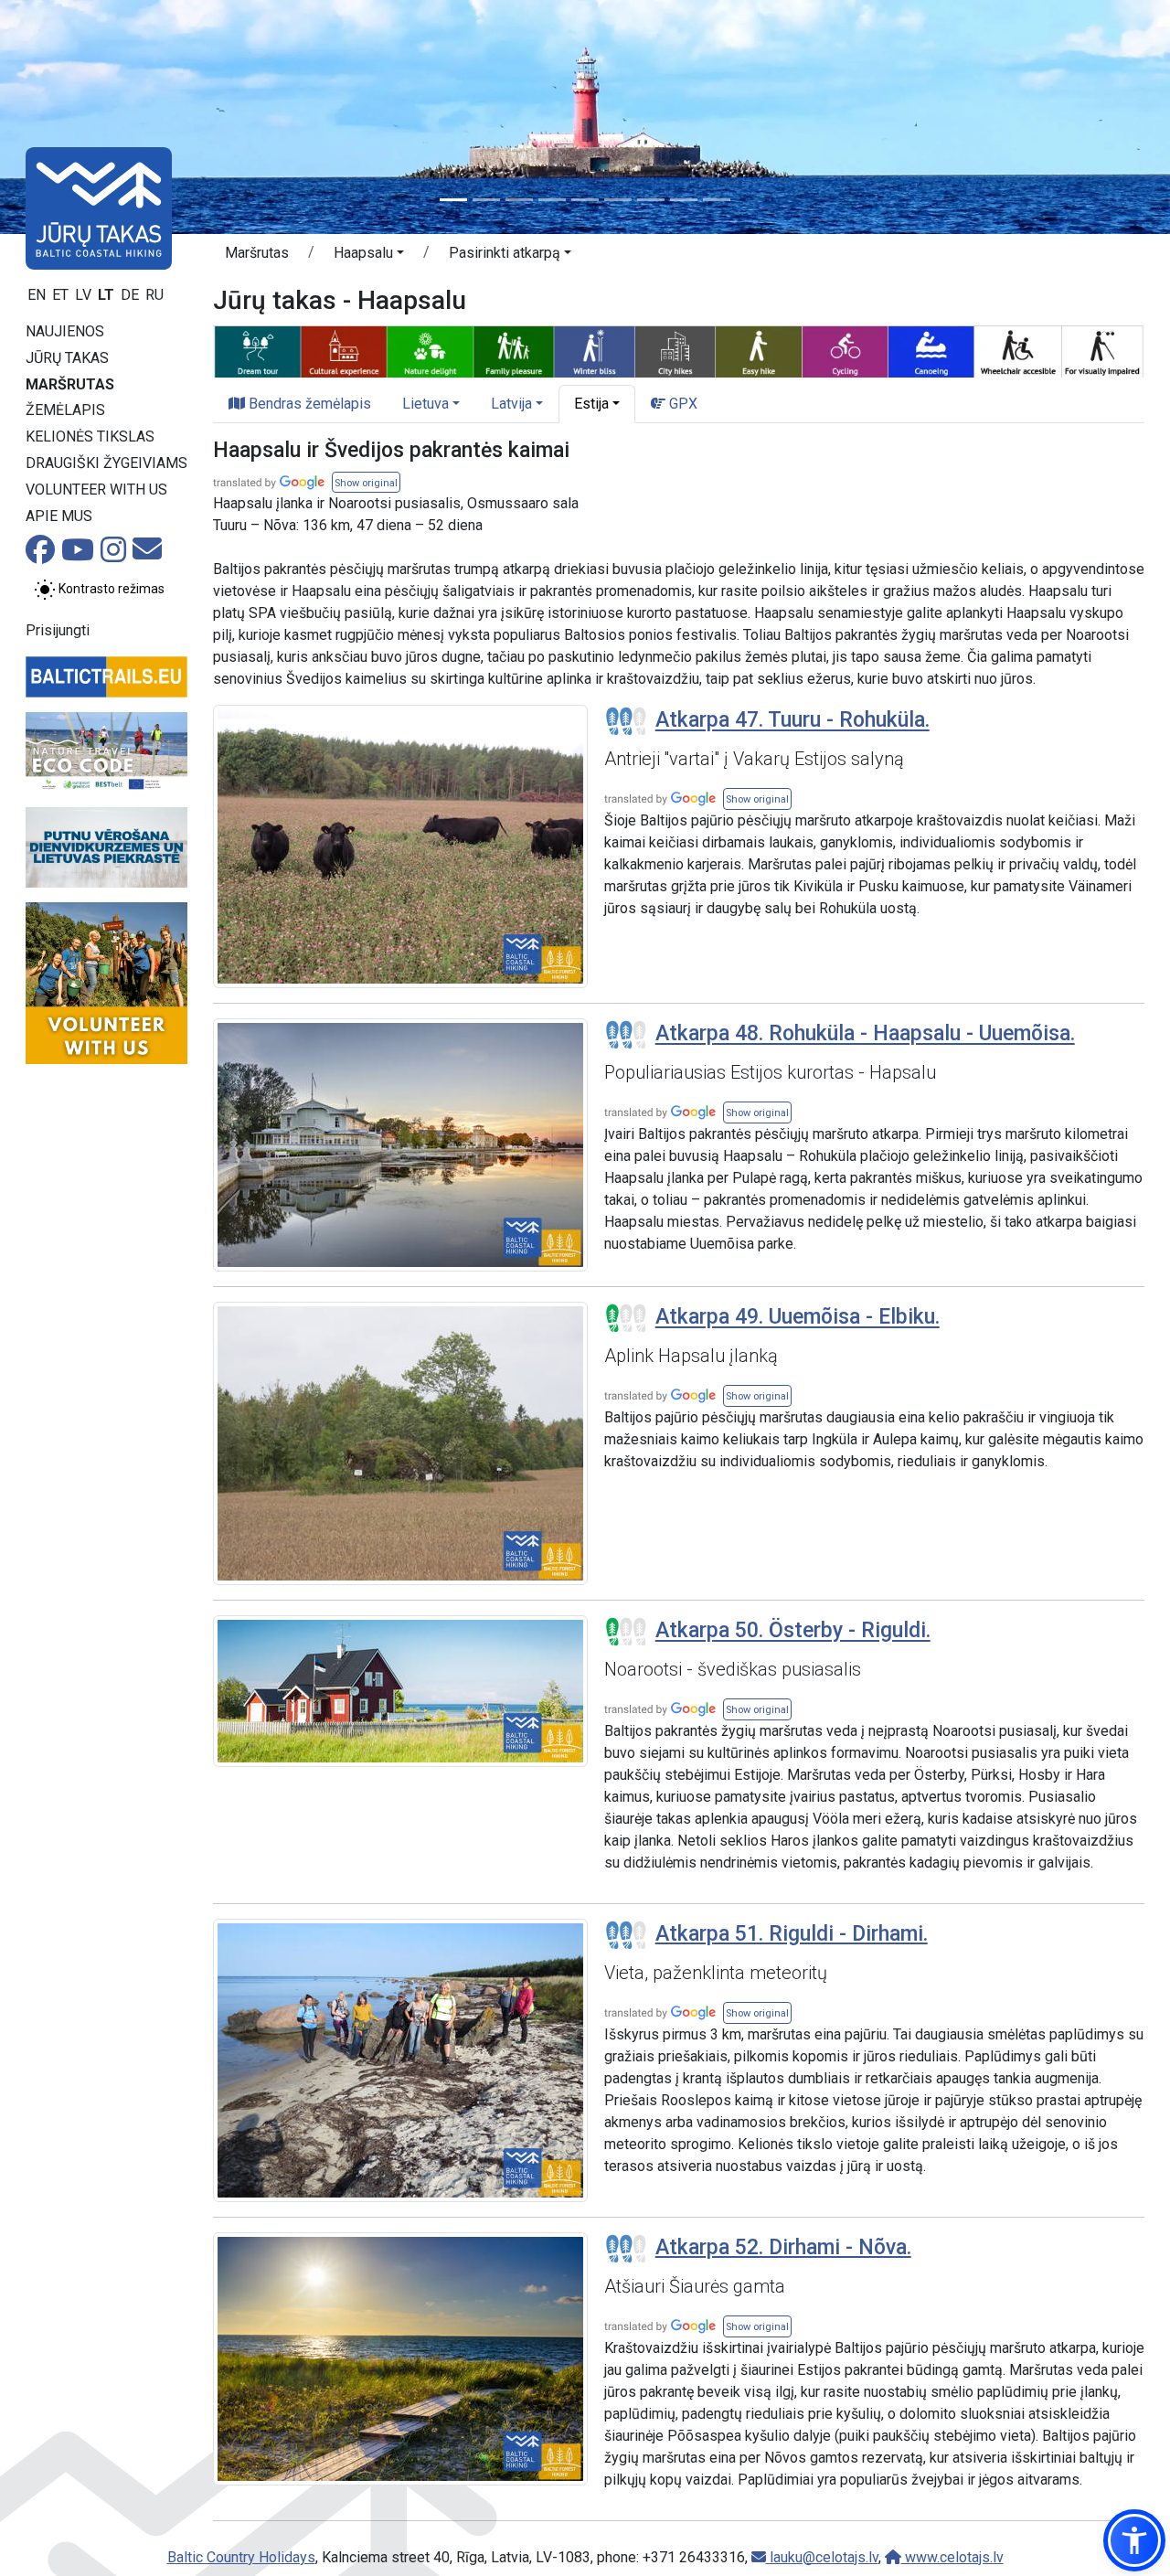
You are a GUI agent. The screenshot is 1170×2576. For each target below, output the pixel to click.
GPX (681, 404)
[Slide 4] (552, 200)
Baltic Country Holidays (241, 2557)
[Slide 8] (684, 200)
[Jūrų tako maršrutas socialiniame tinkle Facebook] (40, 555)
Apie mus (59, 516)
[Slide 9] (717, 200)
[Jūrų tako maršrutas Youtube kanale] (78, 555)
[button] (369, 256)
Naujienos (65, 331)
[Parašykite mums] (147, 554)
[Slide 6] (618, 200)
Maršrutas (70, 384)
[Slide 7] (651, 200)
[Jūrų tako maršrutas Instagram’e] (113, 555)
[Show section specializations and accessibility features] (679, 350)
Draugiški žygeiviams (106, 463)
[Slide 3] (519, 200)
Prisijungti (58, 630)
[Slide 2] (486, 200)
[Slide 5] (585, 200)
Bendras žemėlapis (308, 404)
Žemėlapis (65, 410)
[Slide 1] (453, 200)
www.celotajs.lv (952, 2557)
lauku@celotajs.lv (822, 2557)
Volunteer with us (96, 490)
